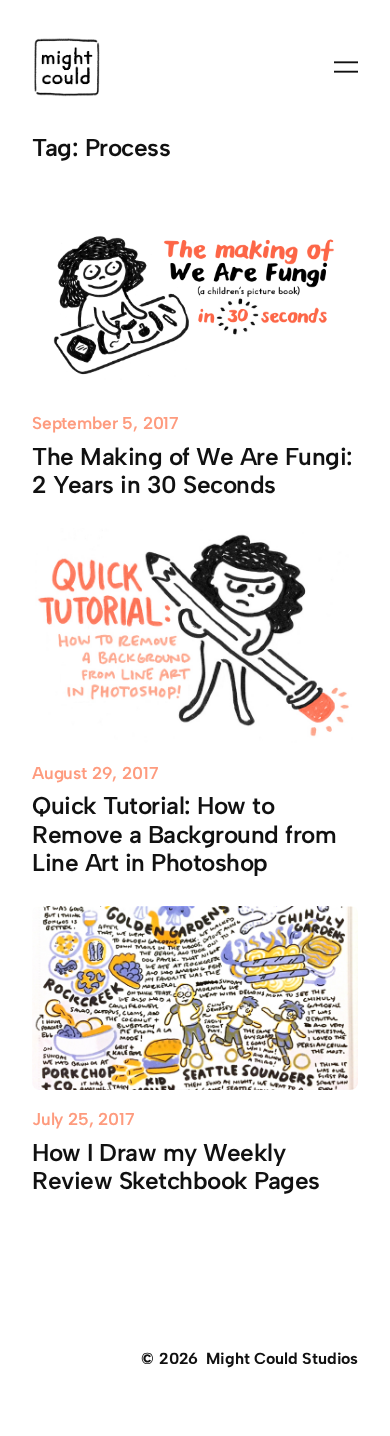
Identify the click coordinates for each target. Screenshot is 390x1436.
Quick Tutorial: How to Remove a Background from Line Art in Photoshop (184, 834)
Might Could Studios (282, 1358)
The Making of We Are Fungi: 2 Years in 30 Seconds (192, 471)
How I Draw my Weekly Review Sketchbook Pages (176, 1167)
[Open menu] (346, 67)
